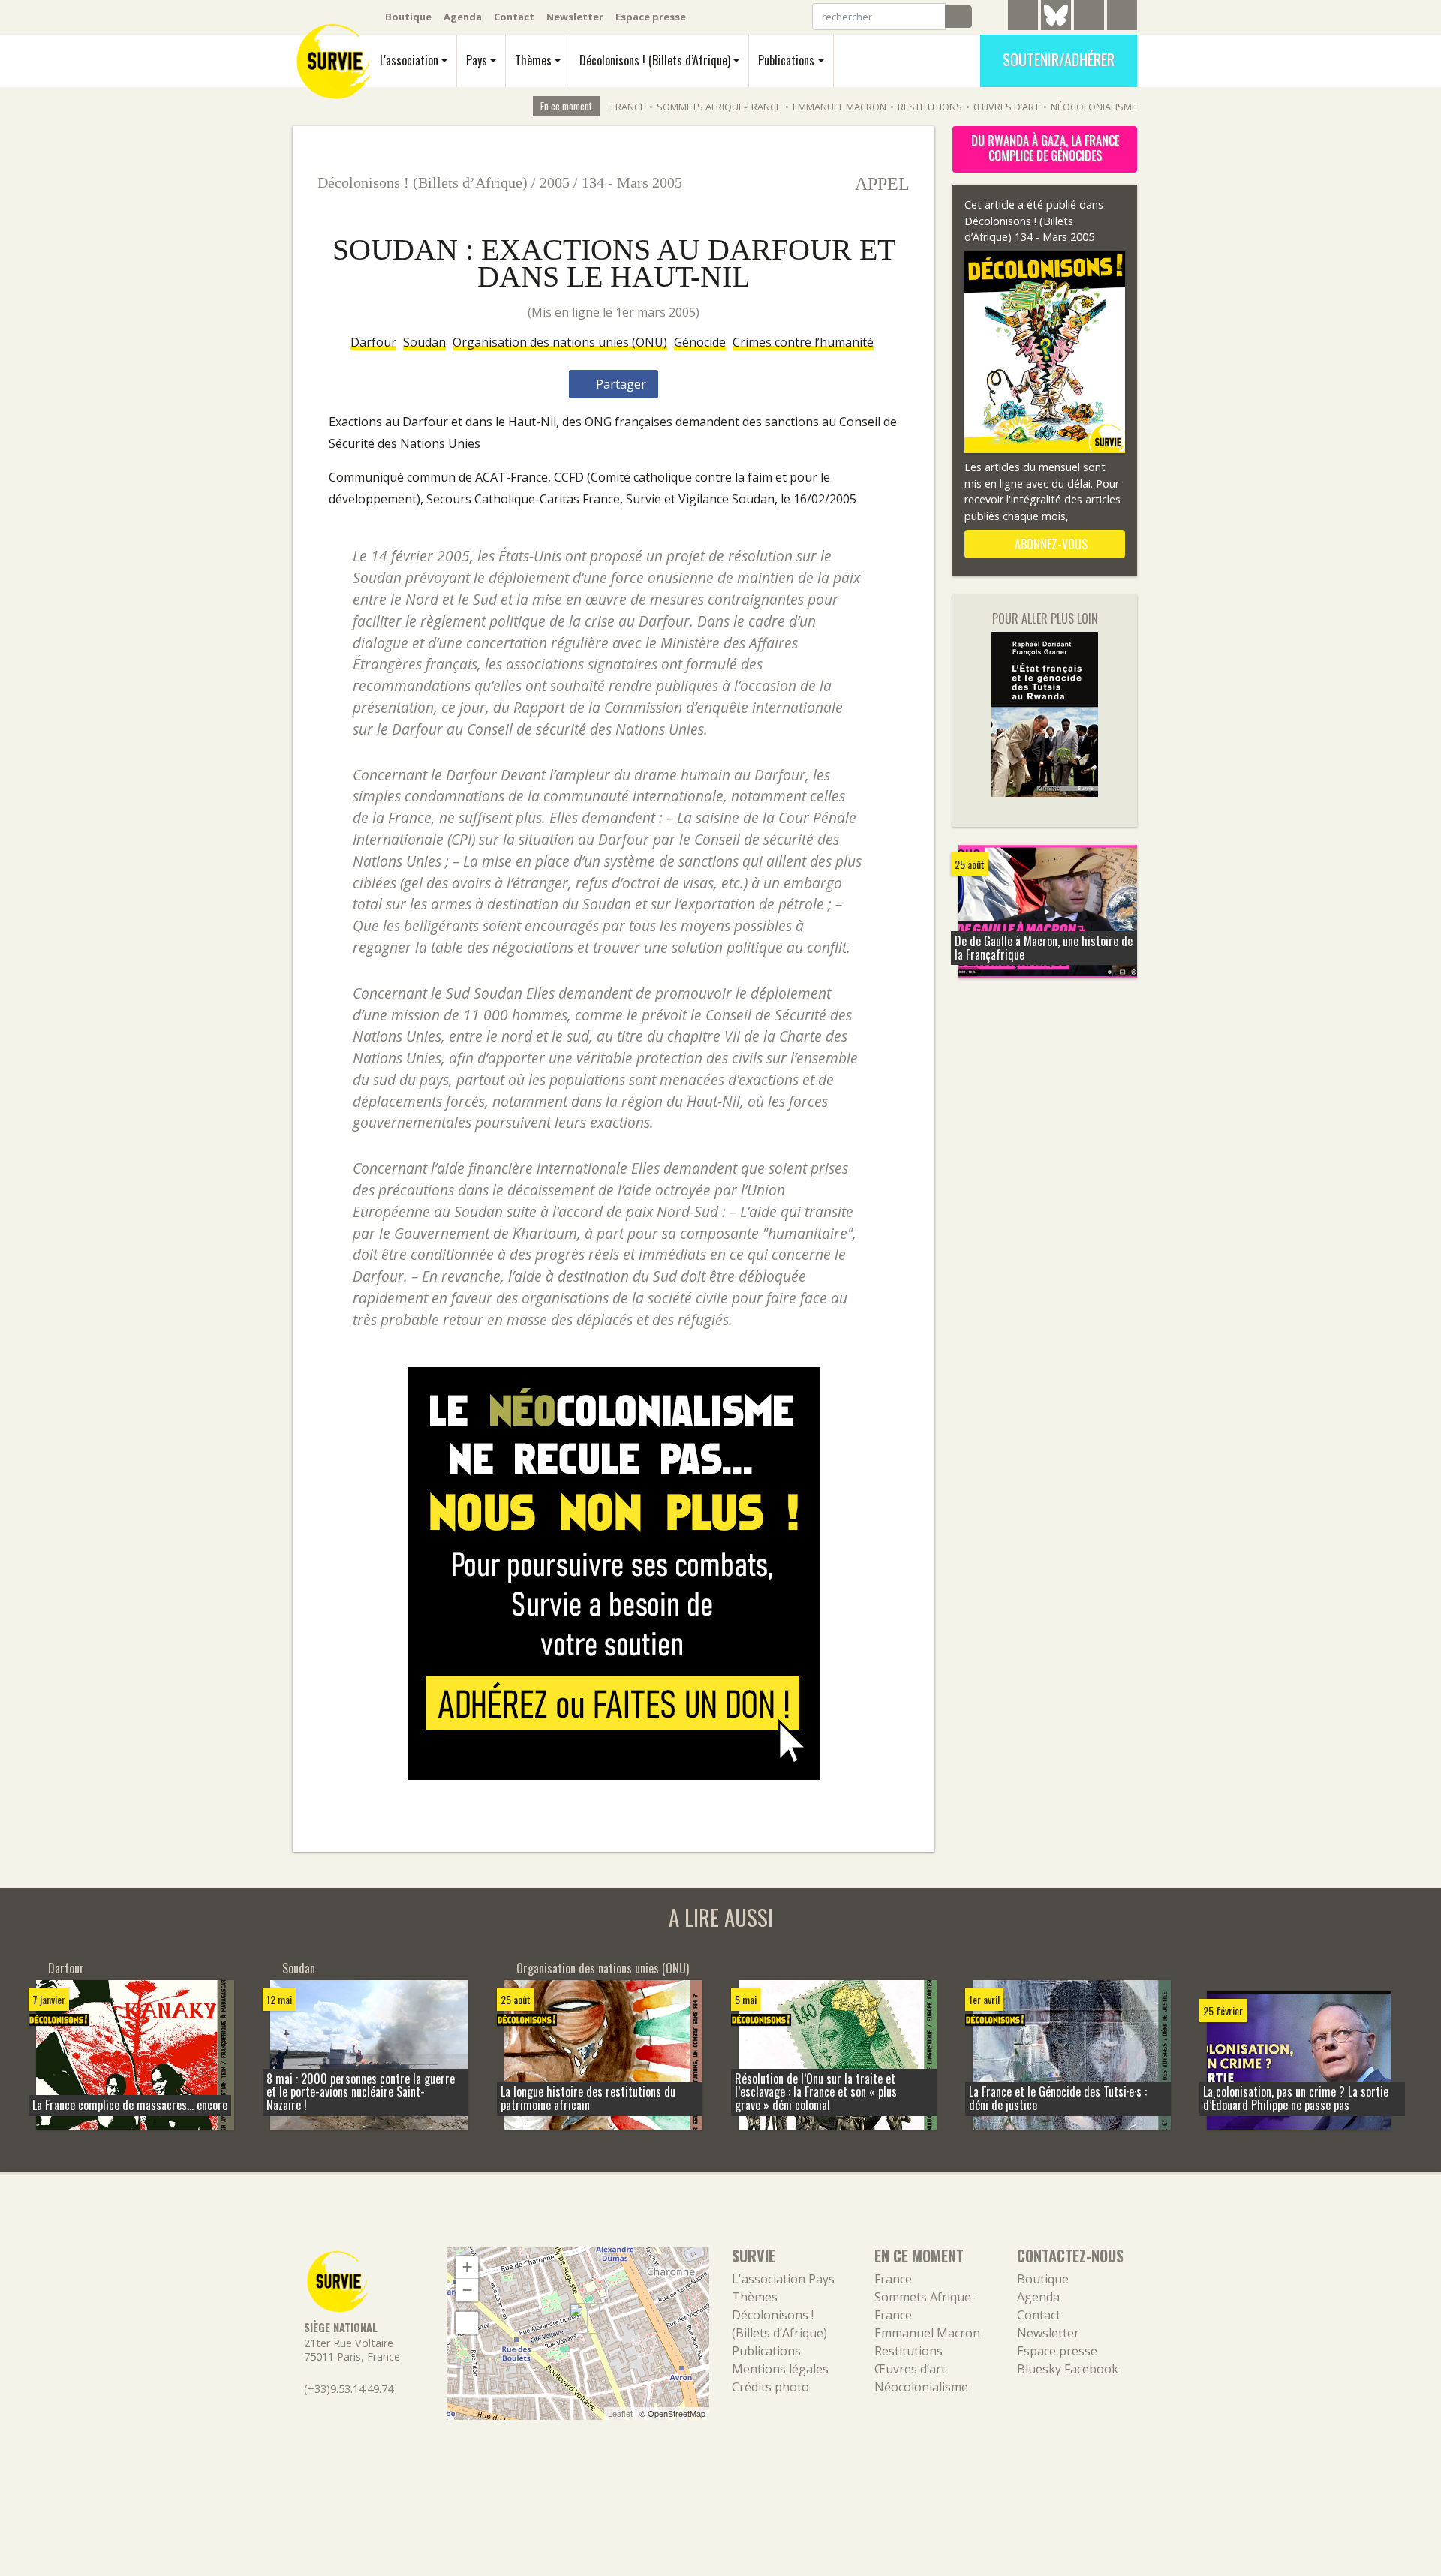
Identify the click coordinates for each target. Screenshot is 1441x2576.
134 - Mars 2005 (632, 182)
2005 (555, 182)
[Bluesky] (1056, 26)
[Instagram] (1122, 17)
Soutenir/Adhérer (1059, 59)
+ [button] (467, 2267)
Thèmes (533, 60)
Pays (477, 60)
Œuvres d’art (1006, 107)
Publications (786, 60)
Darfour (373, 342)
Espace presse (651, 17)
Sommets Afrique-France (719, 107)
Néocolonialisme (1094, 107)
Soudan (424, 342)
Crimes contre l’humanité (803, 342)
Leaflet (620, 2413)
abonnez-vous (1050, 544)
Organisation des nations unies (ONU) (560, 342)
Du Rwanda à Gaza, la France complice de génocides (1045, 148)
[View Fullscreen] (467, 2323)
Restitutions (930, 107)
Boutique (408, 17)
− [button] (467, 2290)
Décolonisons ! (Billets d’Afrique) (655, 60)
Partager (620, 384)
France (628, 107)
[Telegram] (1023, 17)
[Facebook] (1089, 17)
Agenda (463, 17)
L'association (409, 60)
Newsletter (575, 17)
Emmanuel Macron (839, 107)
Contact (514, 17)
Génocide (700, 342)
